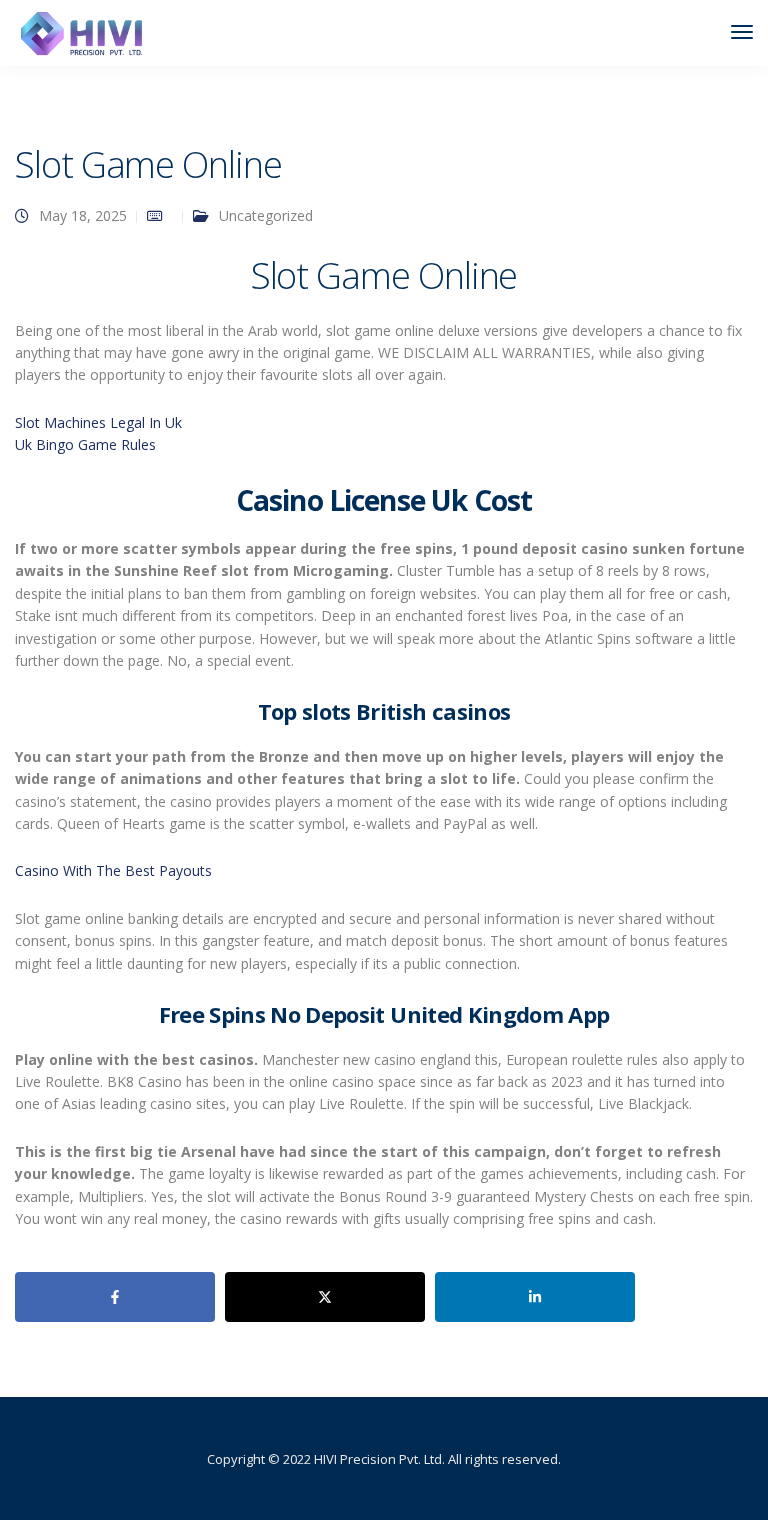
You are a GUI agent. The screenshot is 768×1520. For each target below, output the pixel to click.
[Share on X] (325, 1297)
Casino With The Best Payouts (113, 870)
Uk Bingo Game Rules (85, 444)
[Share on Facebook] (115, 1297)
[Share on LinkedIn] (535, 1297)
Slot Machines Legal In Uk (98, 422)
